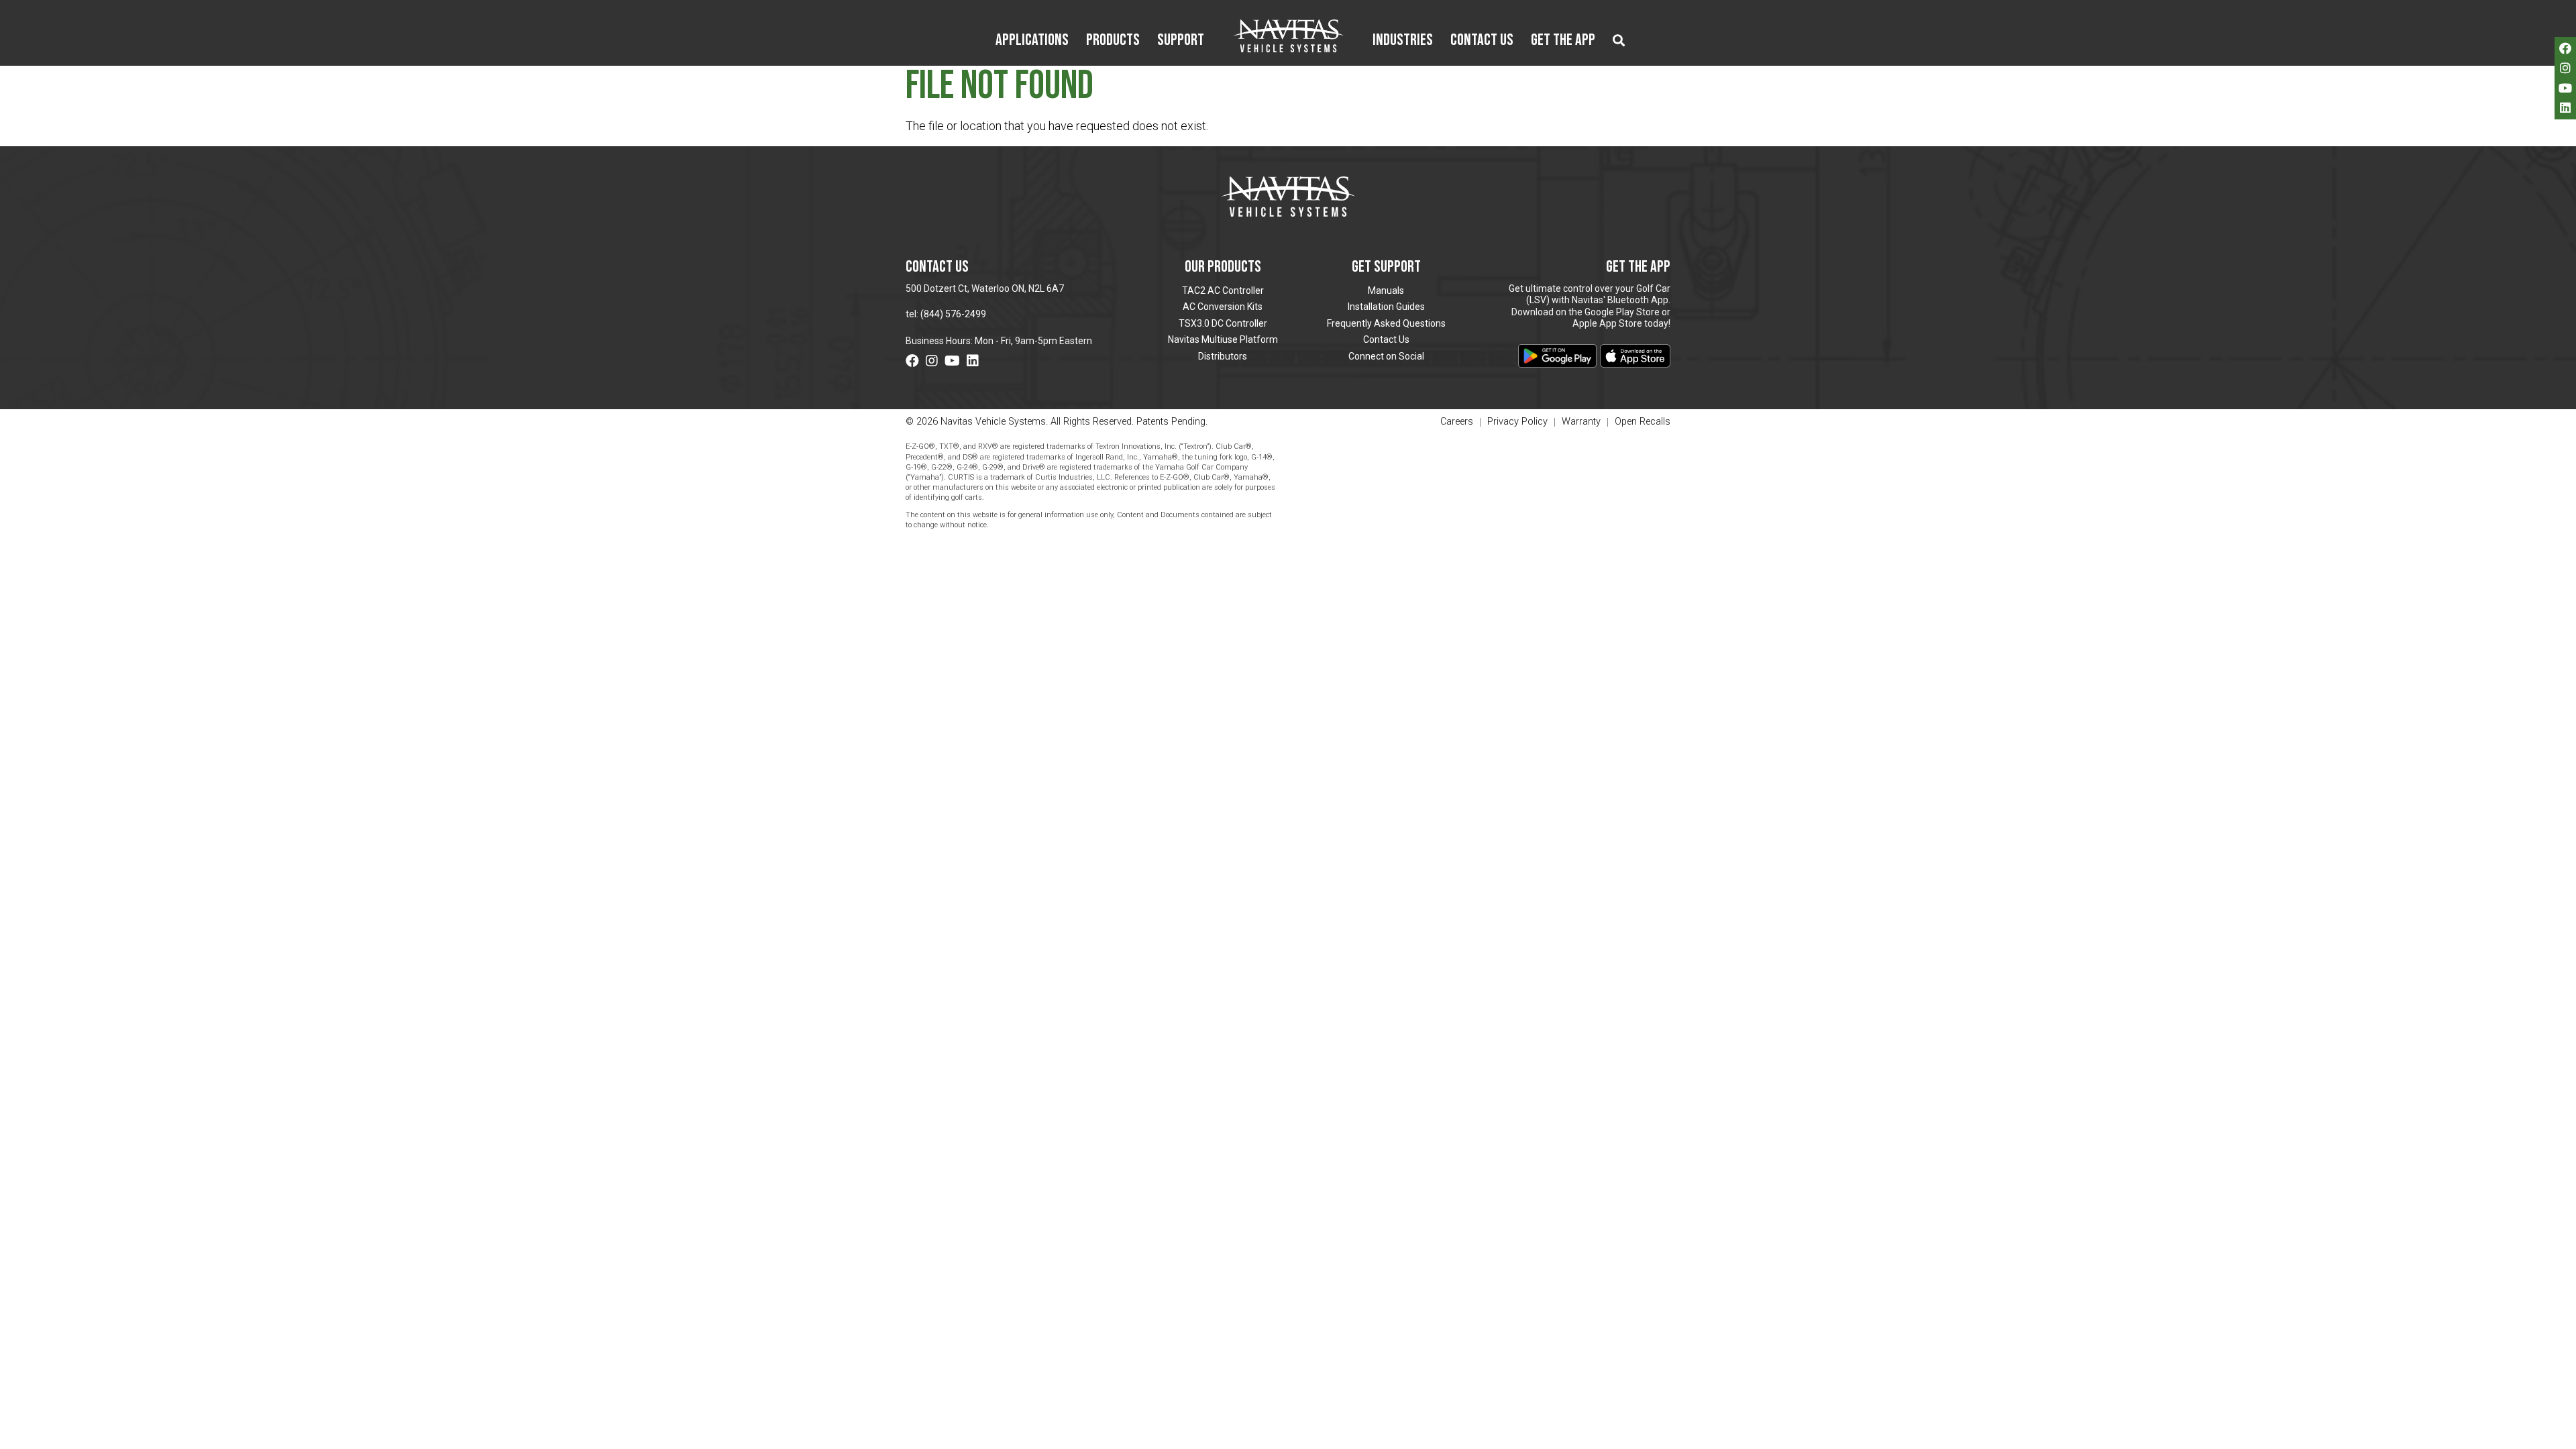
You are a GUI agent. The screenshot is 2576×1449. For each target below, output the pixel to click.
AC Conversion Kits (1223, 307)
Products (1113, 41)
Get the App (1563, 41)
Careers (1457, 422)
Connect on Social (1386, 356)
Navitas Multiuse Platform (1223, 339)
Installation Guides (1386, 307)
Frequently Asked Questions (1386, 323)
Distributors (1223, 356)
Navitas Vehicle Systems (1288, 36)
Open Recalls (1643, 422)
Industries (1403, 41)
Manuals (1386, 290)
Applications (1032, 41)
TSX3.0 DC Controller (1223, 323)
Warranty (1581, 422)
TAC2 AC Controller (1223, 290)
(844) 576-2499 (953, 314)
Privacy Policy (1517, 422)
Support (1181, 41)
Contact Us (1482, 41)
